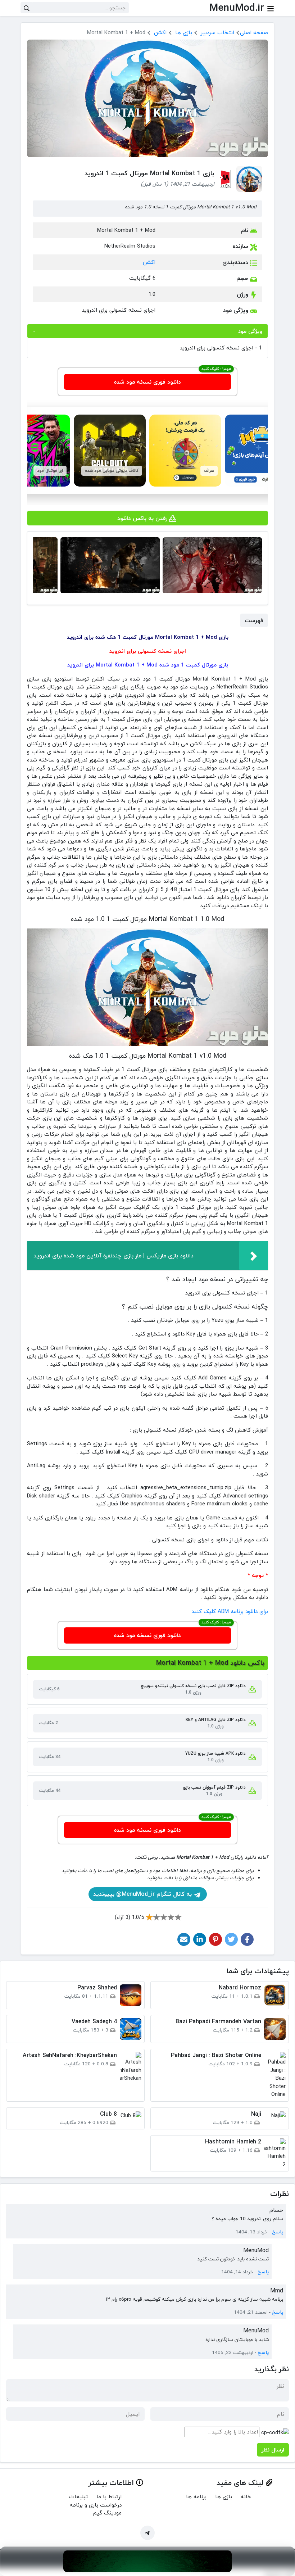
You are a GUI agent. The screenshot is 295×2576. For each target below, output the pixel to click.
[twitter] (231, 1939)
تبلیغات (78, 2496)
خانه (246, 2496)
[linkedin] (200, 1939)
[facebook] (247, 1939)
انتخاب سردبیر (217, 32)
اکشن (160, 32)
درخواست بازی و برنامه (96, 2505)
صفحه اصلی (254, 32)
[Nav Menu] (271, 8)
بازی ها (184, 32)
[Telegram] (147, 2533)
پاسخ (278, 2232)
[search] (27, 8)
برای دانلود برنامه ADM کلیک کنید (230, 1611)
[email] (184, 1939)
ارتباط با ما (109, 2496)
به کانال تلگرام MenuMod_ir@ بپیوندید (143, 1894)
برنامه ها (196, 2496)
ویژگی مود (250, 331)
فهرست (254, 620)
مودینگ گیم (107, 2513)
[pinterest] (215, 1939)
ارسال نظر (273, 2450)
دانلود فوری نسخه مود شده (147, 382)
